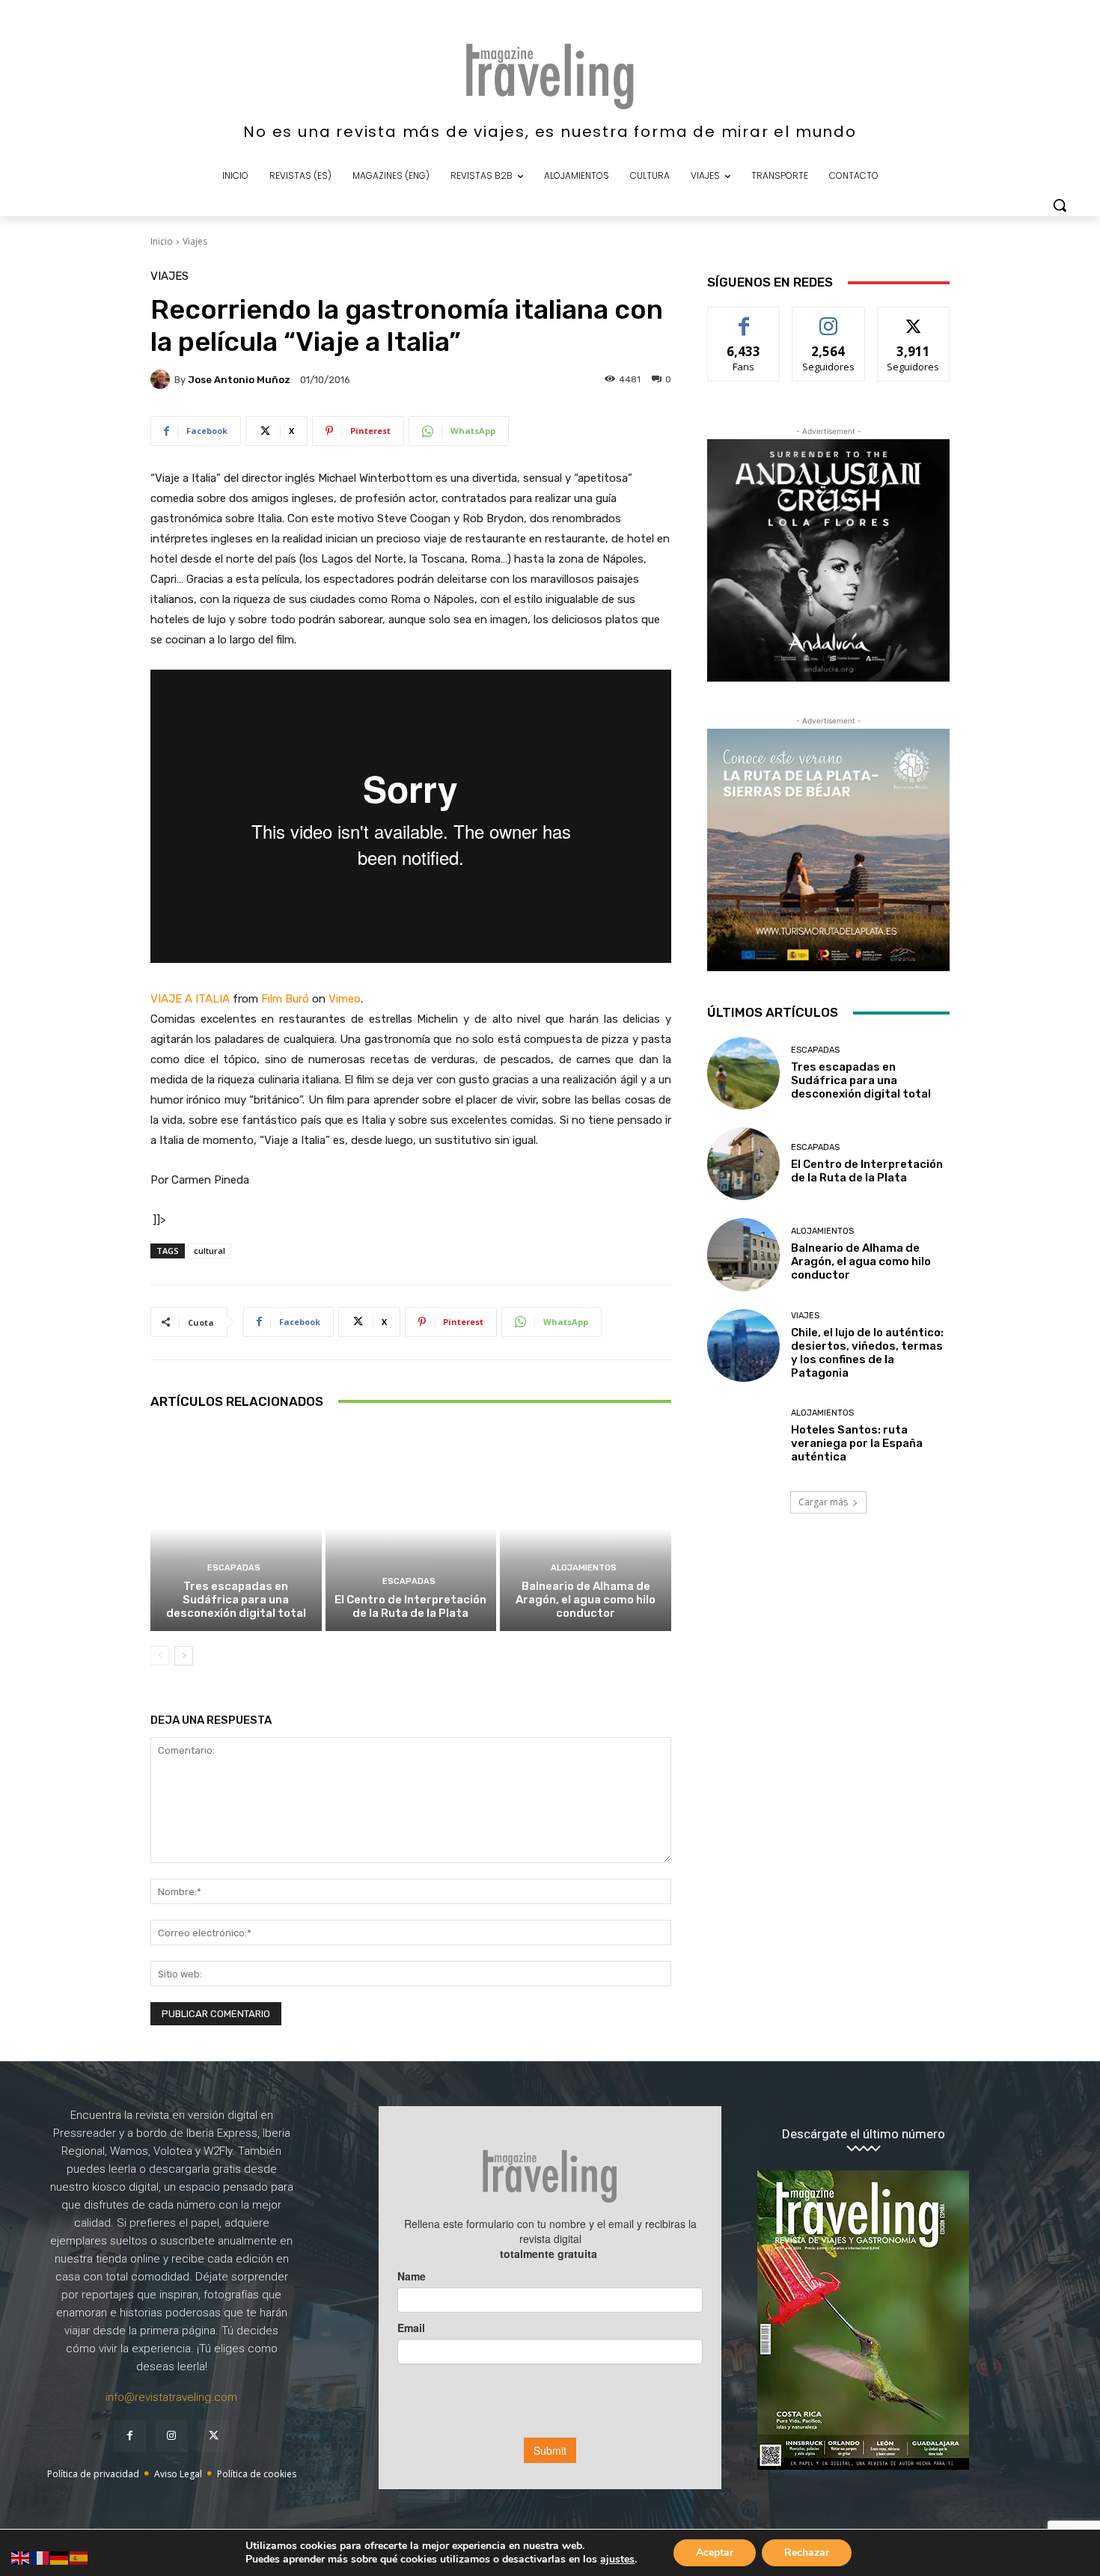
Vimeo (345, 999)
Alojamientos (584, 1568)
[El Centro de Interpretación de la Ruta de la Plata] (411, 1529)
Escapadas (234, 1568)
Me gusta (744, 318)
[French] (40, 2557)
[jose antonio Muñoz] (162, 379)
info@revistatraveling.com (171, 2397)
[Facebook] (129, 2436)
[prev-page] (160, 1656)
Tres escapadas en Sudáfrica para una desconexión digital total (236, 1600)
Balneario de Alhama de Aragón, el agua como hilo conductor (586, 1600)
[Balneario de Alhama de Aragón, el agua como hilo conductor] (586, 1529)
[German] (60, 2557)
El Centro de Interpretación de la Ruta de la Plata (410, 1606)
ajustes (617, 2560)
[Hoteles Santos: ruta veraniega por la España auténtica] (743, 1436)
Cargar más (823, 1502)
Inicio (162, 241)
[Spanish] (79, 2557)
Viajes (195, 241)
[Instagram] (171, 2436)
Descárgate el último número (864, 2134)
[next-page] (184, 1656)
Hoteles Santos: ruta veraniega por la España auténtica (857, 1443)
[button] (1060, 205)
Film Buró (285, 999)
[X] (213, 2436)
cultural (210, 1251)
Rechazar (807, 2552)
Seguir (829, 318)
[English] (21, 2557)
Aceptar (715, 2552)
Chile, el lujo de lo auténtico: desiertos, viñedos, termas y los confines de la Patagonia (867, 1353)
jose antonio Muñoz (239, 380)
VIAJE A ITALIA (190, 999)
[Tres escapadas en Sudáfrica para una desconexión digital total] (236, 1529)
